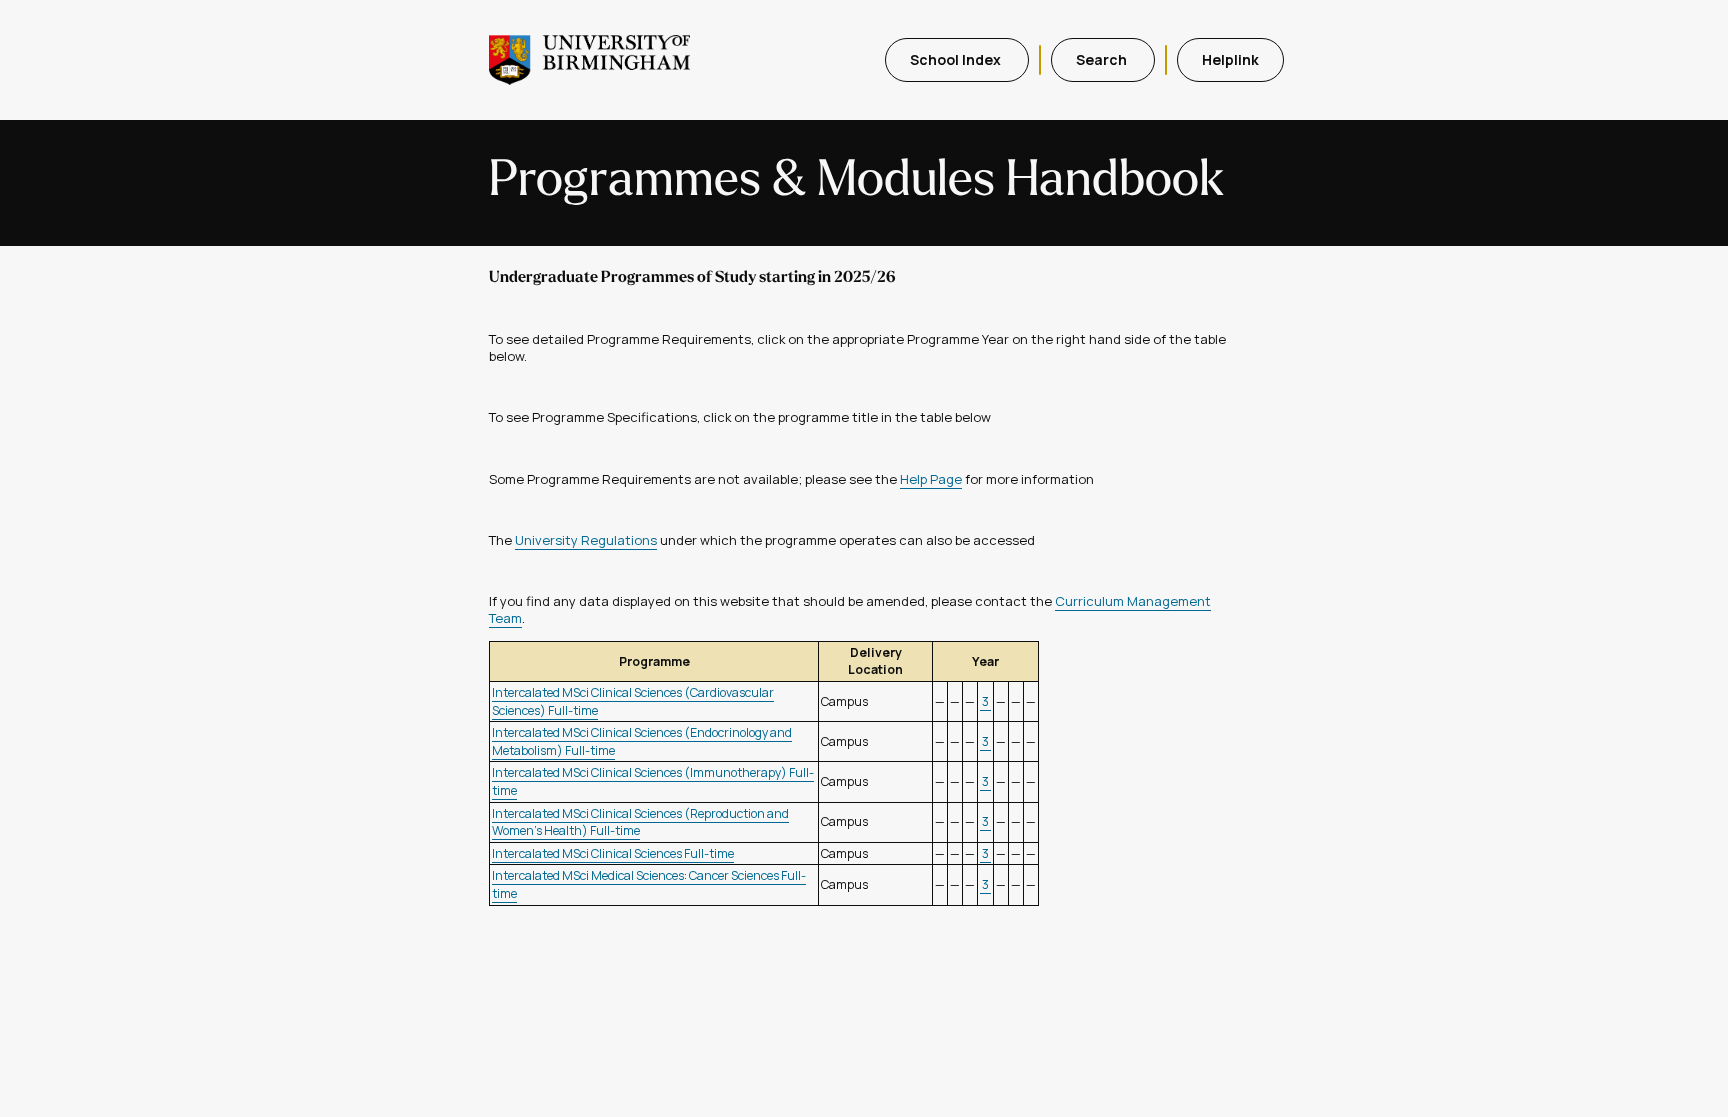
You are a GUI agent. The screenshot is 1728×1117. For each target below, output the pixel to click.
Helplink (1230, 59)
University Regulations (586, 540)
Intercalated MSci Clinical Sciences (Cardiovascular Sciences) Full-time (633, 701)
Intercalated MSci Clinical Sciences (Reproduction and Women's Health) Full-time (640, 822)
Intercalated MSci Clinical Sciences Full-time (613, 853)
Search (1103, 59)
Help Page (931, 479)
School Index (957, 59)
